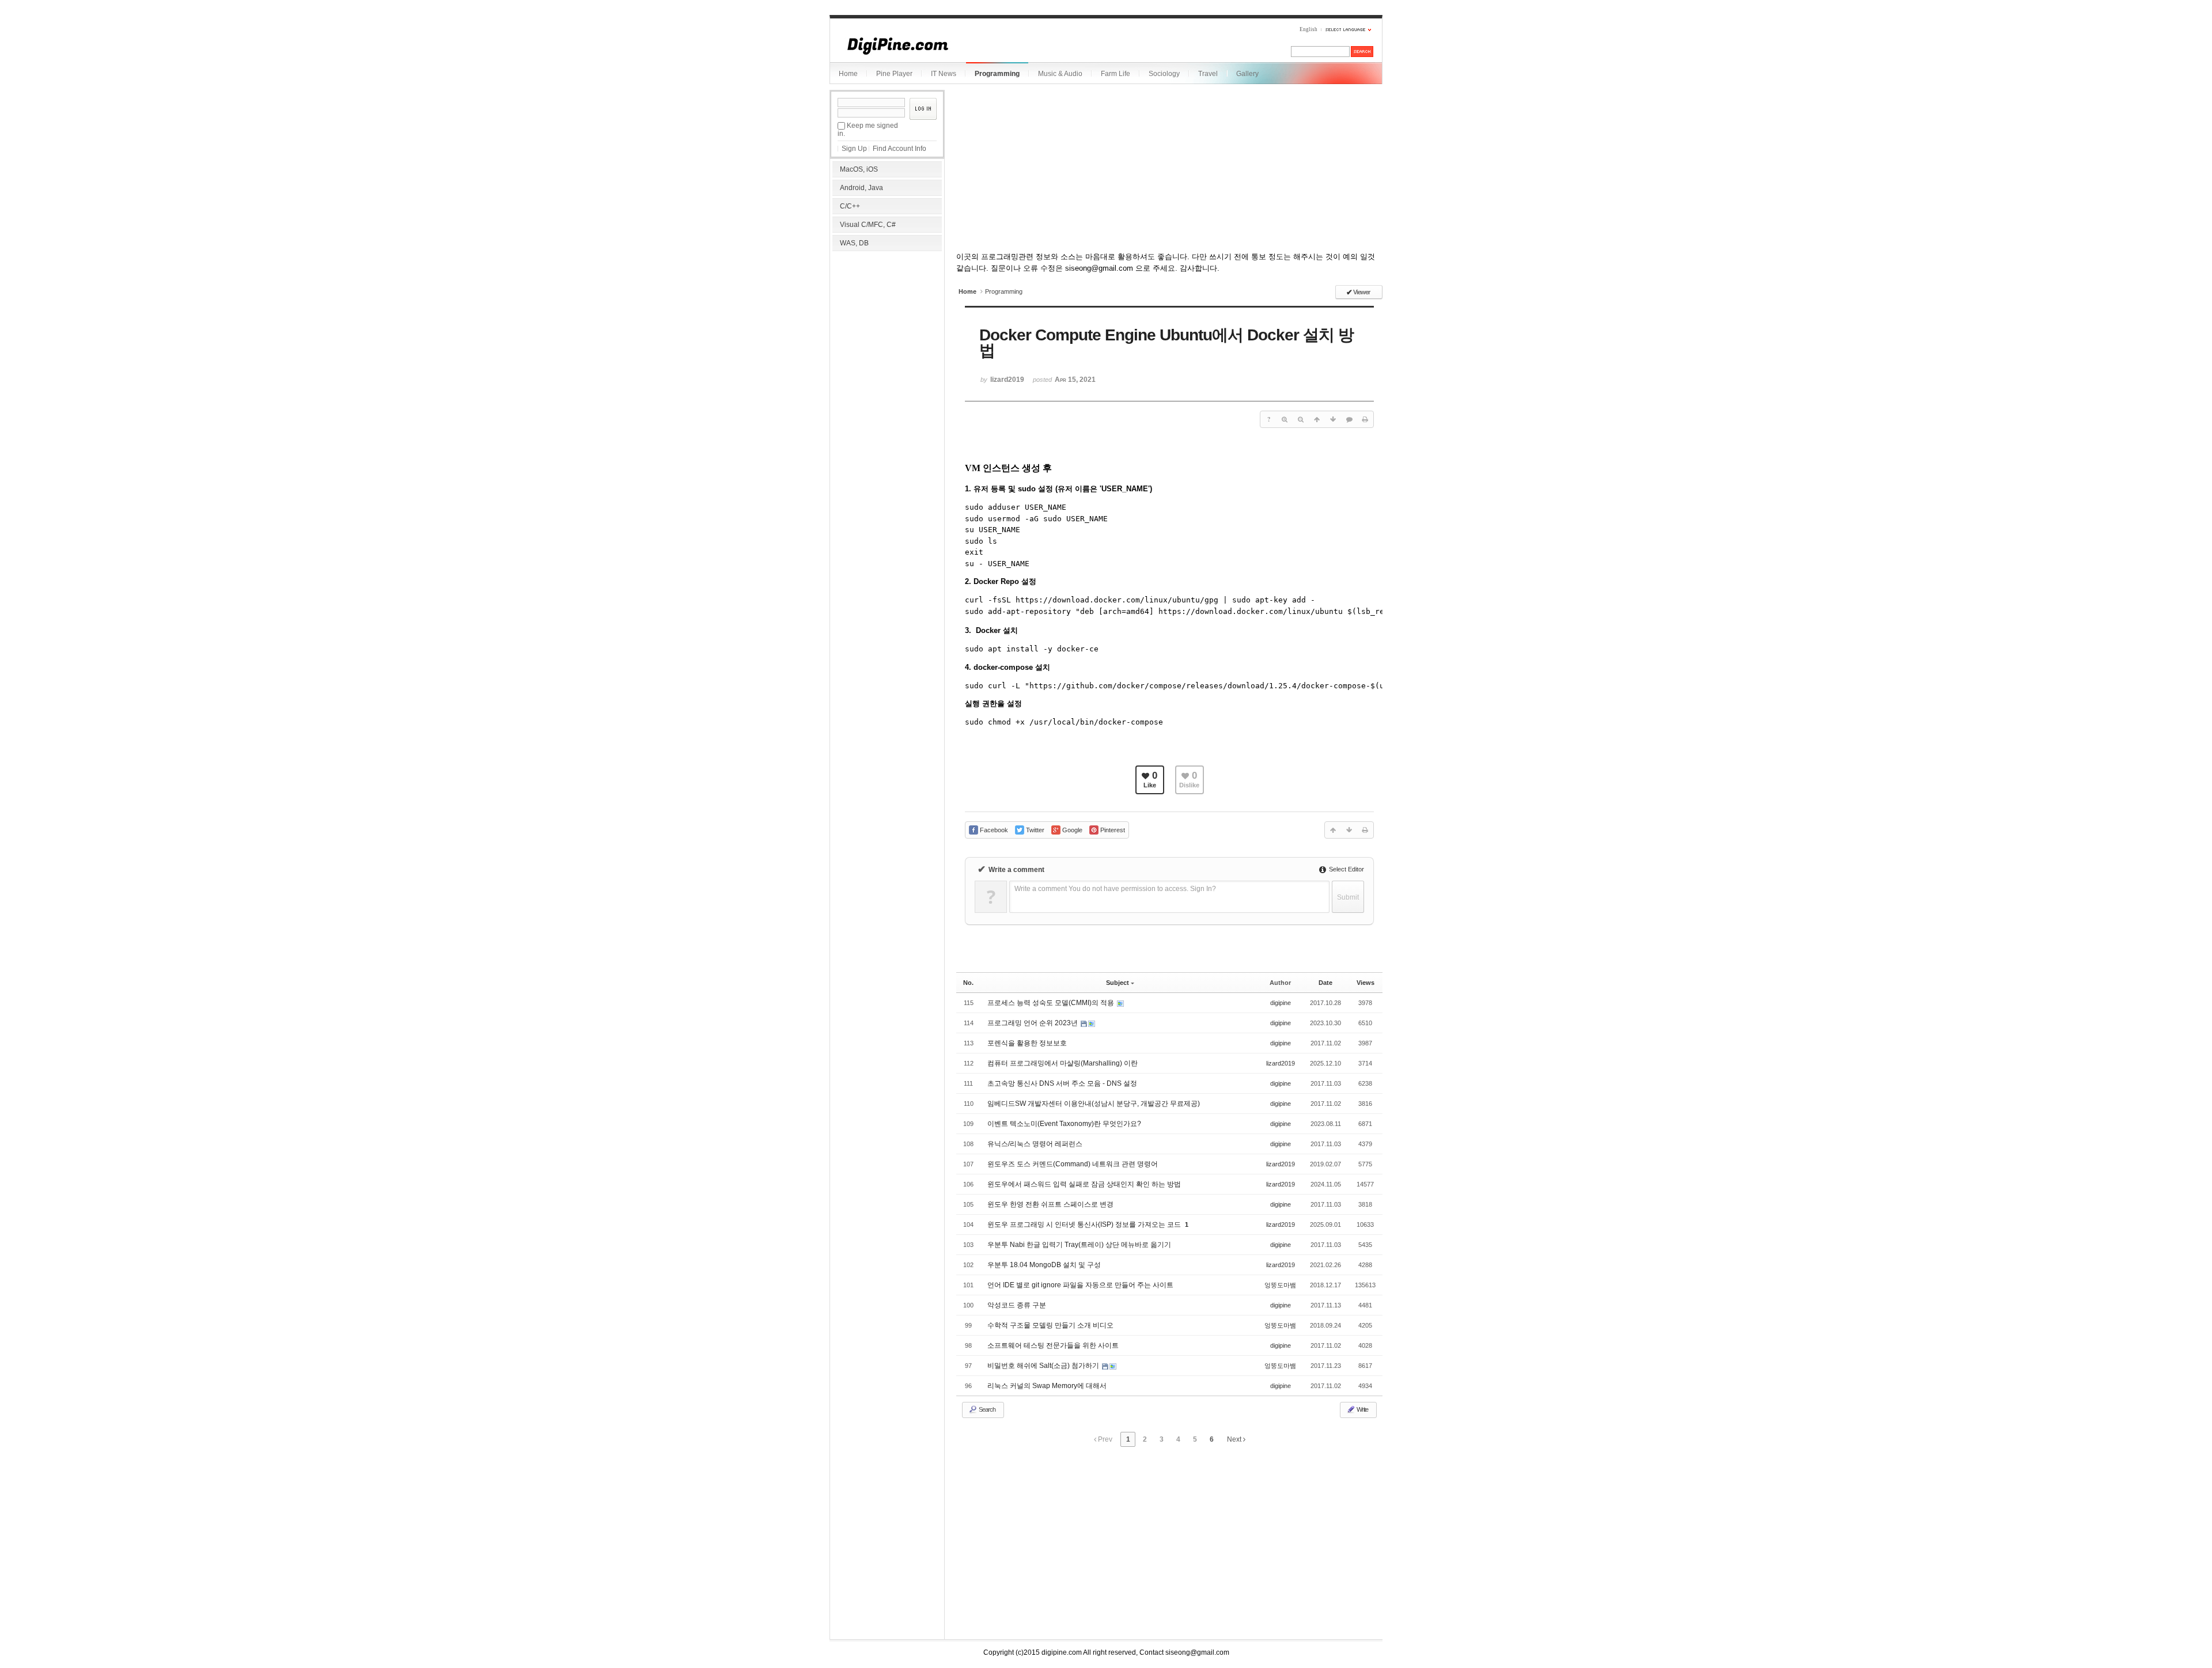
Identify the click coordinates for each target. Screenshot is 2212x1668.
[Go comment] (1349, 419)
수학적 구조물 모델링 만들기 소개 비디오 (1050, 1325)
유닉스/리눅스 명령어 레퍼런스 (1035, 1144)
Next (1235, 1439)
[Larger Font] (1285, 419)
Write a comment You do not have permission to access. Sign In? (1115, 889)
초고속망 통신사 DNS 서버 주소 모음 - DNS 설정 (1062, 1083)
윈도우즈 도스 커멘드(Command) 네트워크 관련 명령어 (1073, 1164)
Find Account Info (899, 149)
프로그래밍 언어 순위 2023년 (1033, 1023)
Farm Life (1116, 74)
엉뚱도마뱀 (1280, 1285)
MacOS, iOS (859, 169)
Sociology (1164, 74)
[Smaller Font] (1301, 419)
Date (1325, 983)
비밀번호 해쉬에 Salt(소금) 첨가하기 (1044, 1366)
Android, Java (861, 188)
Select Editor (1346, 869)
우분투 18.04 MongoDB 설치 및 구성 (1044, 1265)
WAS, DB (854, 243)
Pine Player (894, 74)
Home (848, 74)
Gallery (1247, 74)
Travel (1208, 74)
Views (1366, 983)
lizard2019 (1281, 1063)
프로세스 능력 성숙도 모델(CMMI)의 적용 (1052, 1003)
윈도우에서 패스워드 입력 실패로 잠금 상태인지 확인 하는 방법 (1084, 1184)
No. (968, 983)
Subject (1118, 983)
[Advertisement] (887, 328)
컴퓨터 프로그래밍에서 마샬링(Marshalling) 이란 (1063, 1063)
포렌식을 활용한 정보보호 (1027, 1043)
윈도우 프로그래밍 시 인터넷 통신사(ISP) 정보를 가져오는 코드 (1085, 1225)
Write (1362, 1409)
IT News (944, 74)
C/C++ (850, 206)
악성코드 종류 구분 (1017, 1305)
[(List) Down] (1333, 419)
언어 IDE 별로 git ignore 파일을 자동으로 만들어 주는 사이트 (1080, 1285)
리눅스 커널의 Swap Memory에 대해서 (1047, 1386)
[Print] (1365, 419)
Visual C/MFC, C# (868, 225)
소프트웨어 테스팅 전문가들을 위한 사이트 (1053, 1345)
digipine (1281, 1003)
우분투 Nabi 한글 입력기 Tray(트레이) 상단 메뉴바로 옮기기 (1079, 1245)
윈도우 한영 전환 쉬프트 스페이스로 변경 (1050, 1204)
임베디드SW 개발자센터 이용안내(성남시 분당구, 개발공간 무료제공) (1094, 1104)
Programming (997, 74)
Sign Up (854, 149)
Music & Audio (1060, 74)
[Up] (1317, 419)
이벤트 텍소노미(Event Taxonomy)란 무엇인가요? (1064, 1124)
